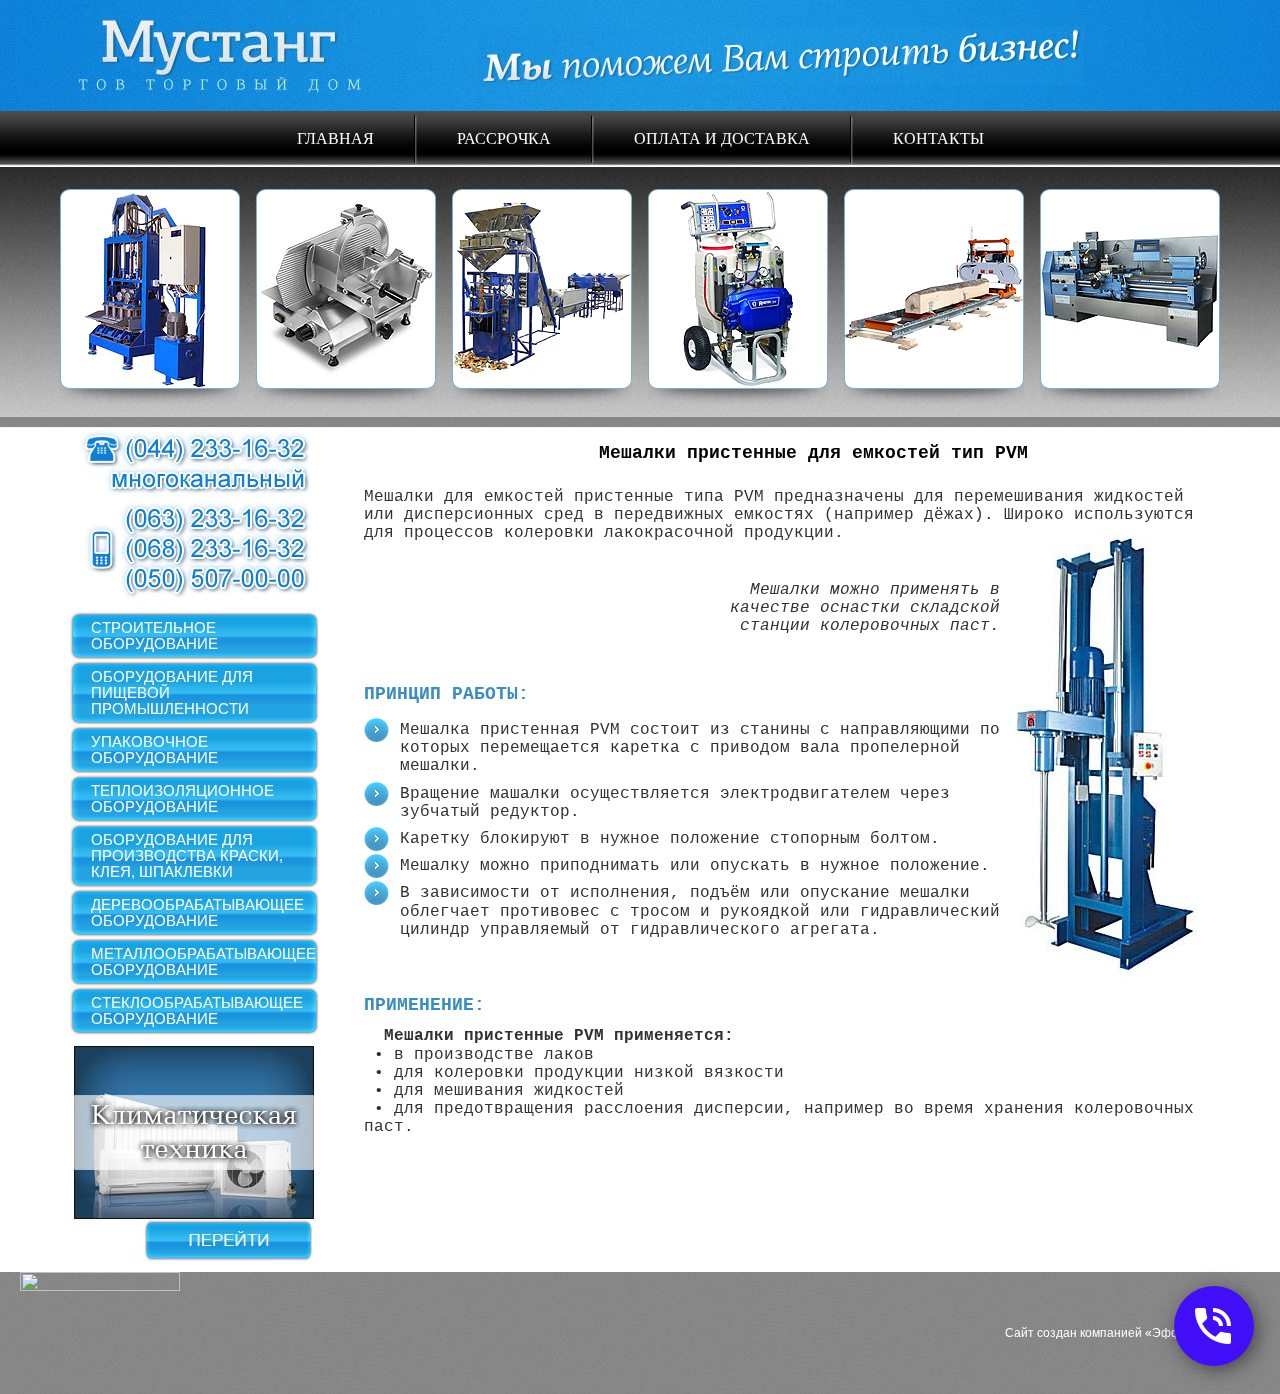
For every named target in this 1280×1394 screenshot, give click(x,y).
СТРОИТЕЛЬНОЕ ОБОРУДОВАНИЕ (154, 635)
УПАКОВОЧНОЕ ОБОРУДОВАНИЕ (154, 749)
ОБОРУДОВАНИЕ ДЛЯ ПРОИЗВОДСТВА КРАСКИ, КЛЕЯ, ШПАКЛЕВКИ (187, 855)
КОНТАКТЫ (938, 137)
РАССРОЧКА (504, 137)
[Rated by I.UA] (100, 1286)
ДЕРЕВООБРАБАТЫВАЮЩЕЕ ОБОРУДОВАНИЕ (197, 912)
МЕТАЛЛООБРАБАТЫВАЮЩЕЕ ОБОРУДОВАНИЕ (203, 961)
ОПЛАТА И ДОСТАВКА (722, 137)
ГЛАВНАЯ (335, 137)
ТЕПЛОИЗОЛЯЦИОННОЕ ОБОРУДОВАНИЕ (182, 798)
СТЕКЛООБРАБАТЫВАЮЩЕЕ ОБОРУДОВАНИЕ (197, 1010)
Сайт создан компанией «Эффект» (1105, 1333)
